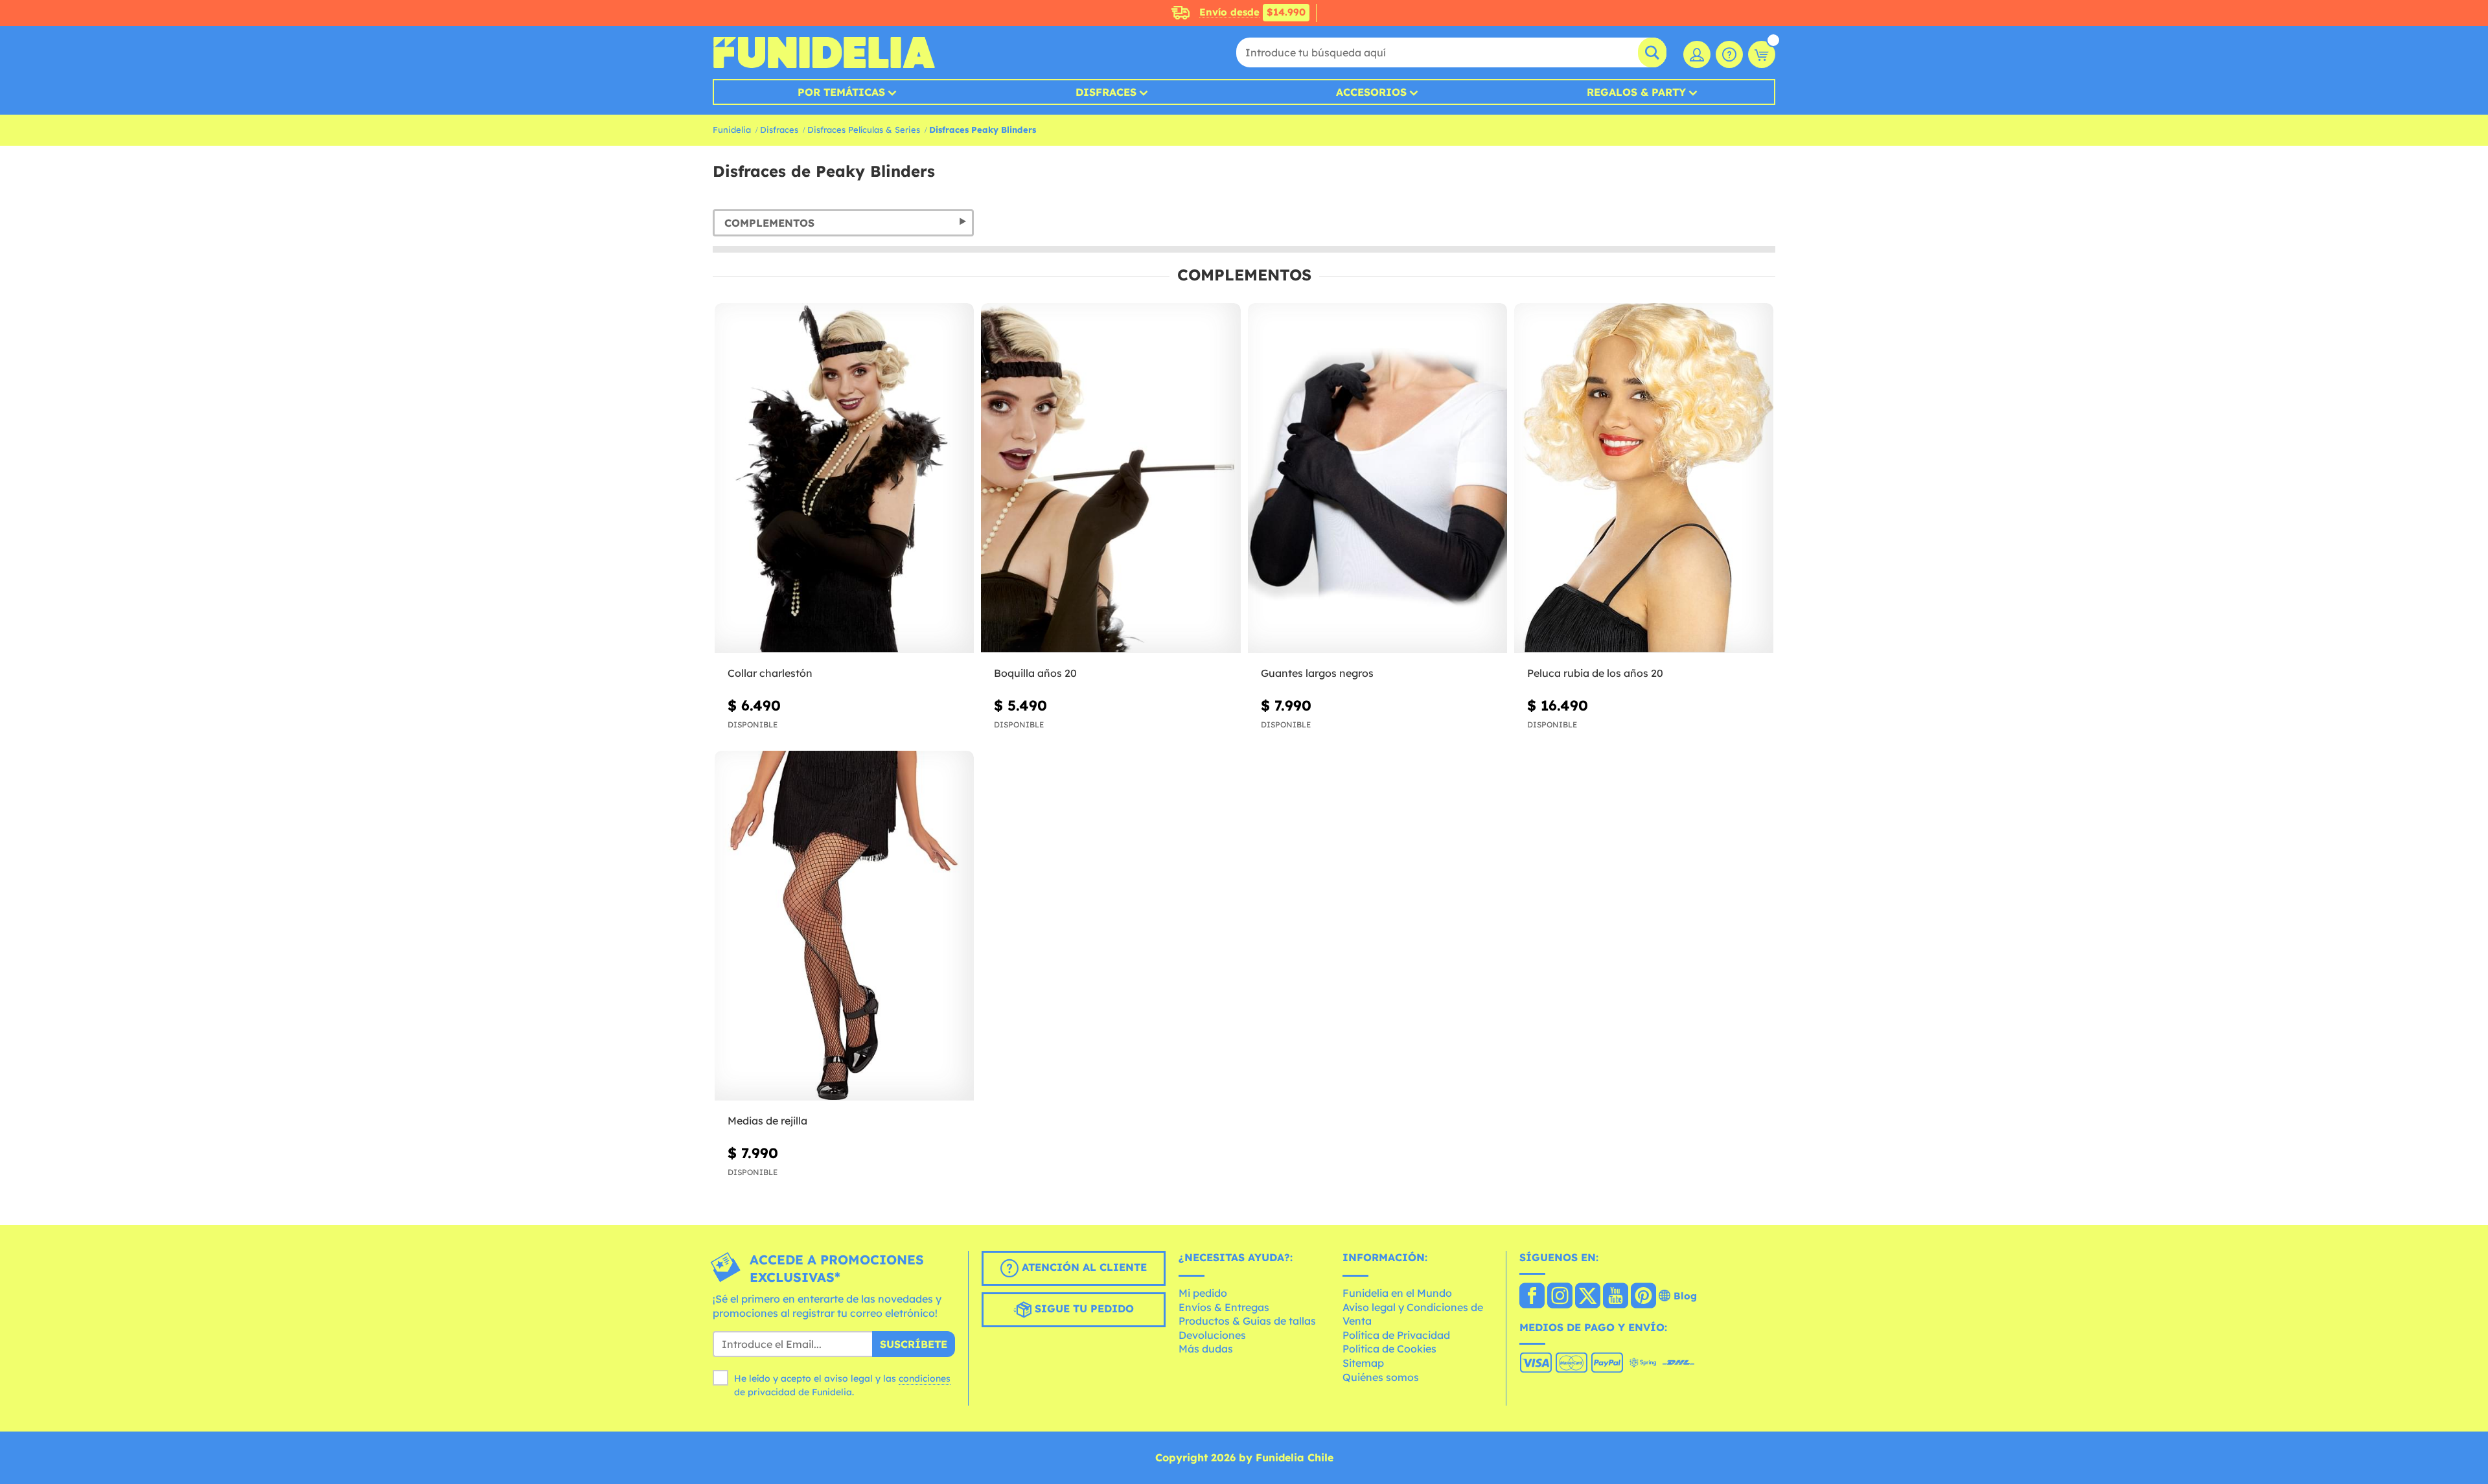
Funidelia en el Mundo (1397, 1293)
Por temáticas (841, 92)
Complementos (769, 223)
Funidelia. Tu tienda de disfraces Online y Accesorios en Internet (824, 52)
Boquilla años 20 (1035, 673)
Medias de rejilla (767, 1121)
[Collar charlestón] (844, 478)
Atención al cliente (1083, 1268)
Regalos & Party (1636, 92)
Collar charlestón (770, 673)
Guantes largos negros (1317, 673)
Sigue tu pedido (1083, 1309)
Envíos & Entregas (1224, 1307)
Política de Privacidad (1396, 1335)
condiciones (925, 1378)
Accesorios (1371, 92)
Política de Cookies (1389, 1349)
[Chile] (1532, 1297)
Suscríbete (914, 1344)
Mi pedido (1203, 1293)
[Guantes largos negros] (1377, 478)
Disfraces (1106, 92)
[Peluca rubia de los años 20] (1644, 478)
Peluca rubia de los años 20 (1595, 673)
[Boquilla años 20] (1111, 478)
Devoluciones (1212, 1335)
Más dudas (1206, 1349)
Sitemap (1363, 1363)
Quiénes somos (1381, 1377)
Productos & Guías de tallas (1247, 1321)
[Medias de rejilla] (844, 926)
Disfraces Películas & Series (864, 130)
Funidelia (732, 130)
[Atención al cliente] (1729, 54)
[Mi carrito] (1762, 54)
